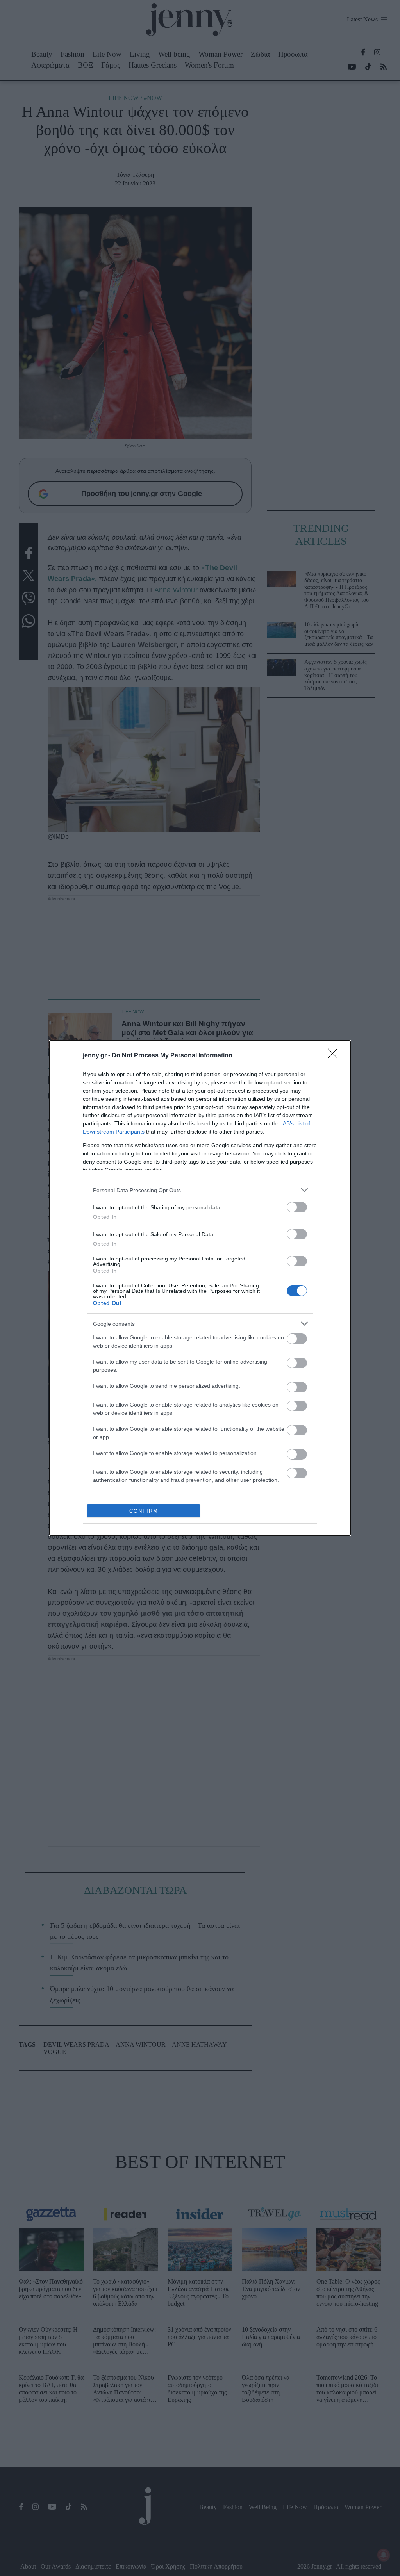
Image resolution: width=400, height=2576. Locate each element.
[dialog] (200, 1288)
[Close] (335, 1056)
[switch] (297, 1207)
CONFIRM (144, 1511)
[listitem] (200, 1190)
